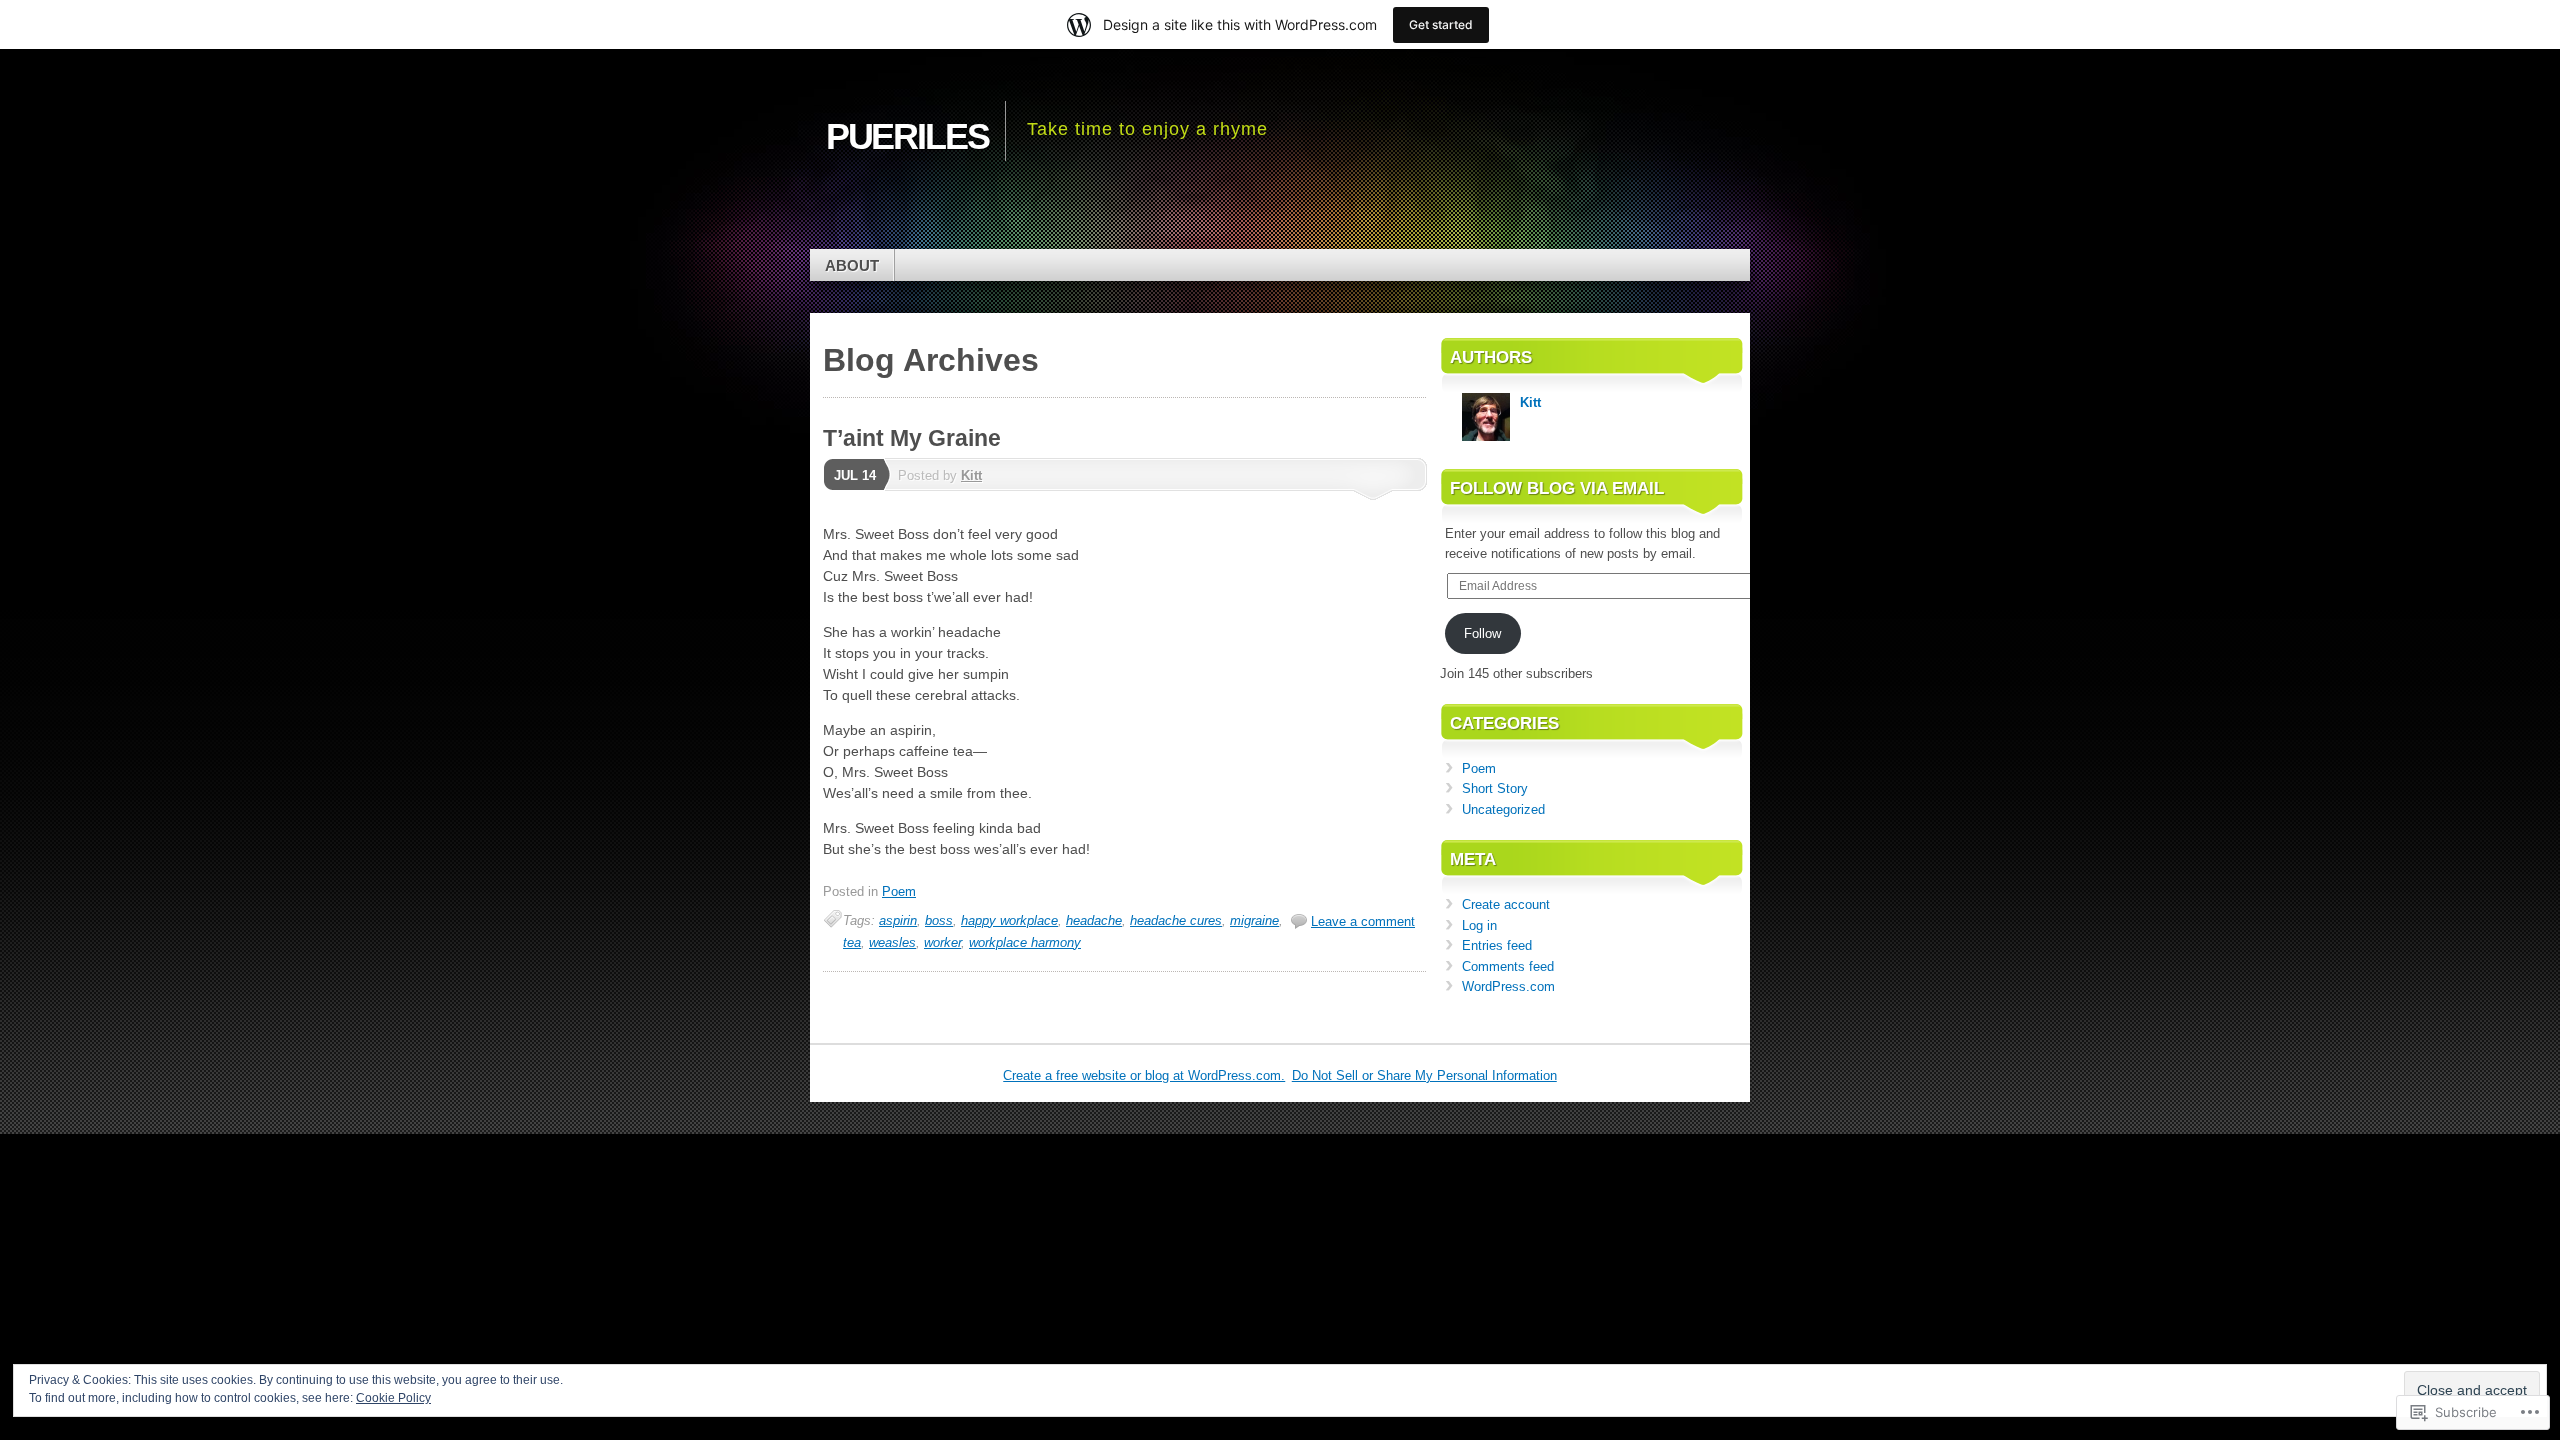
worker (942, 942)
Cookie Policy (393, 1398)
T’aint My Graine (912, 438)
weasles (892, 942)
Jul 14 (855, 475)
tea (852, 942)
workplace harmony (1025, 942)
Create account (1506, 904)
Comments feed (1508, 966)
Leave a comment (1363, 921)
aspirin (898, 920)
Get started (1441, 24)
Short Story (1495, 788)
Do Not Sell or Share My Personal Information (1424, 1075)
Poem (899, 891)
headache (1094, 920)
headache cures (1176, 920)
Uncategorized (1503, 809)
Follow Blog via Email (1557, 488)
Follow (1482, 633)
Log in (1479, 925)
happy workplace (1009, 920)
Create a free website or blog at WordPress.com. (1144, 1075)
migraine (1254, 920)
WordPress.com (1508, 986)
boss (939, 920)
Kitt (971, 475)
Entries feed (1497, 945)
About (852, 265)
